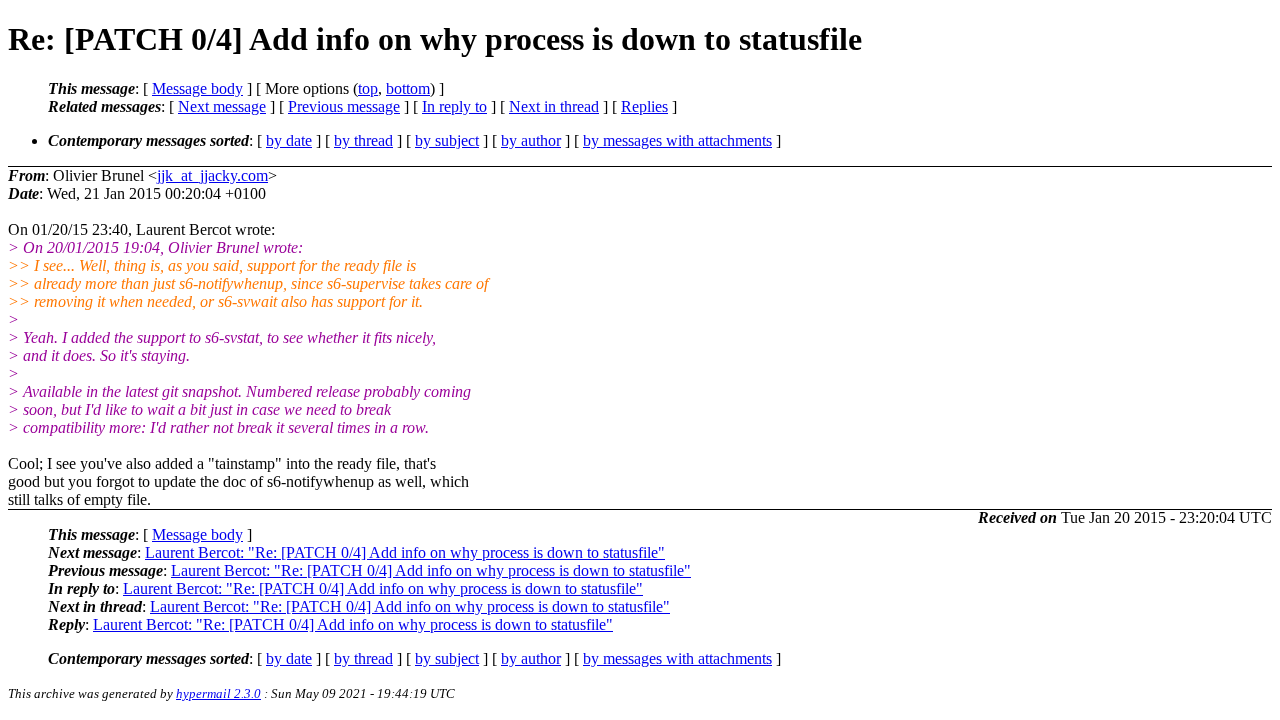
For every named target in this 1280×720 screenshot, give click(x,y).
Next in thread (554, 106)
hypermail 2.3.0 (218, 693)
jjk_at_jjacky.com (212, 175)
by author (531, 140)
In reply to (454, 106)
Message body (197, 88)
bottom (408, 88)
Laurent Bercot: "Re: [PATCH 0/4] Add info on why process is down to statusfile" (405, 552)
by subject (447, 140)
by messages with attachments (677, 140)
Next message (222, 106)
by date (289, 140)
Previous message (344, 106)
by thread (363, 140)
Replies (644, 106)
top (368, 88)
